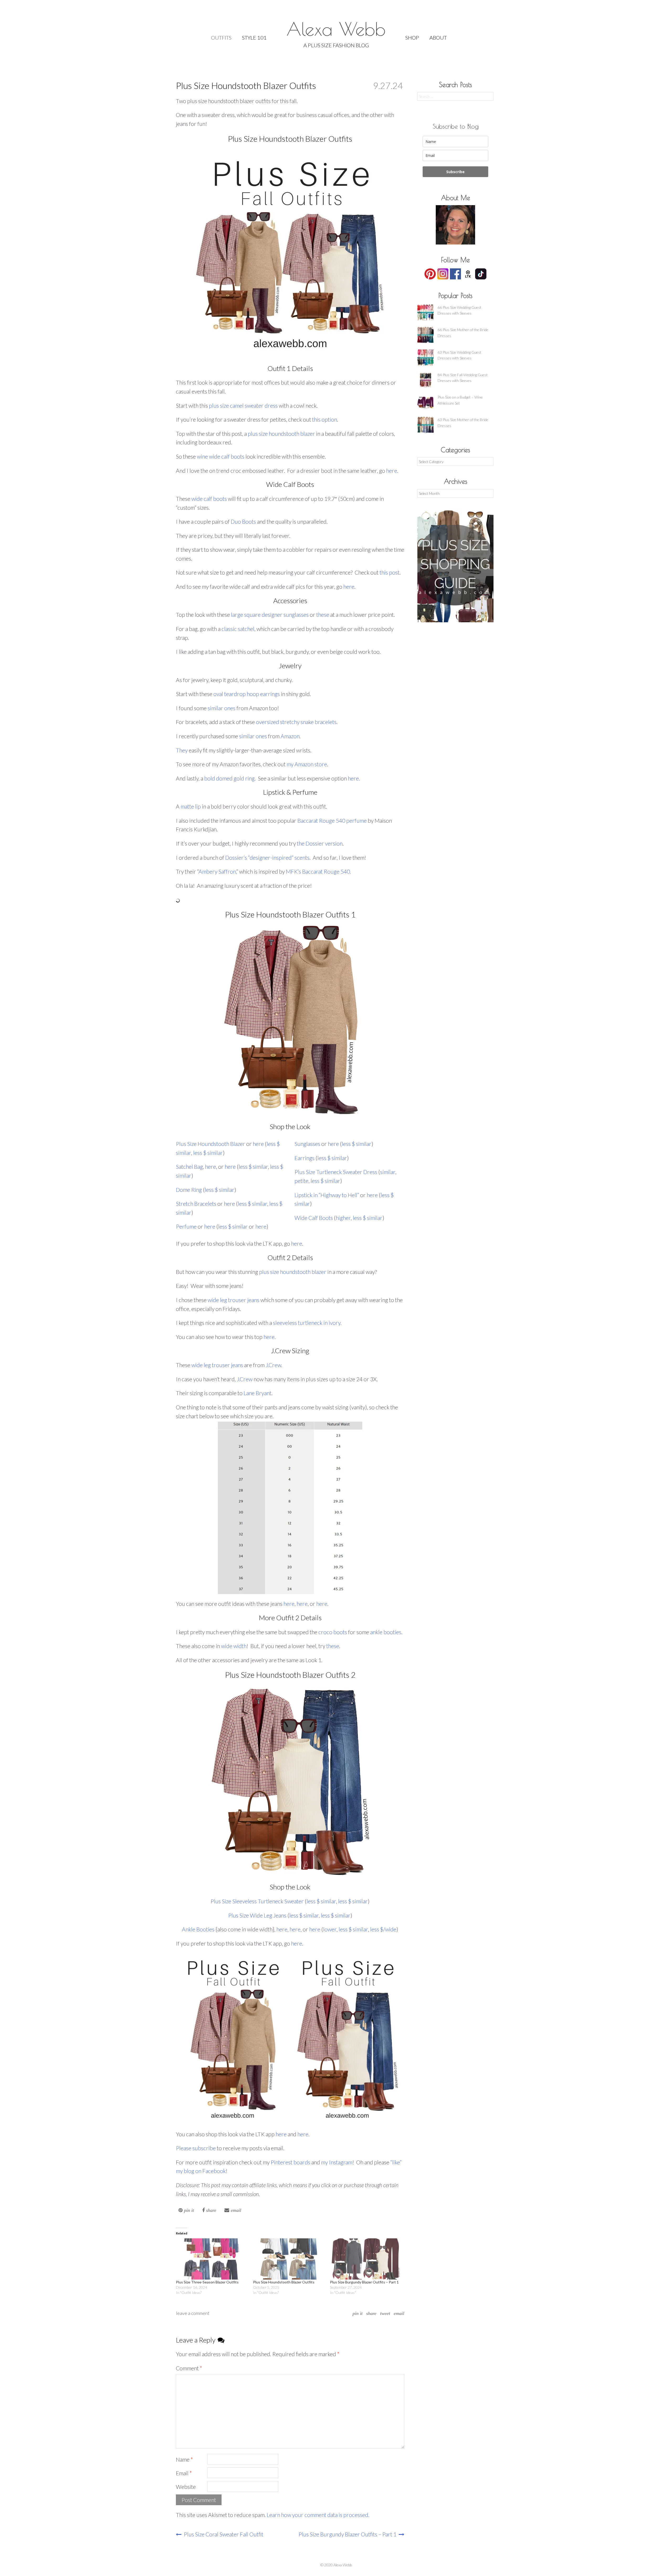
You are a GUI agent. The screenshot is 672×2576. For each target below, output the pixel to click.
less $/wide (383, 1929)
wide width (234, 1646)
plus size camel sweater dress (243, 405)
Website (186, 2487)
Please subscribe (196, 2148)
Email (399, 2313)
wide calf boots (209, 499)
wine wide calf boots (221, 456)
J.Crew (273, 1365)
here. (354, 778)
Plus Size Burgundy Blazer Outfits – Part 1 (364, 2282)
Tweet (385, 2313)
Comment (189, 2368)
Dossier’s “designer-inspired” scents (267, 857)
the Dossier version (320, 843)
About (438, 38)
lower (330, 1929)
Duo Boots (243, 521)
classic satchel (238, 629)
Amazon (290, 736)
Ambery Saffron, (217, 871)
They (182, 750)
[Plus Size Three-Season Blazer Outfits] (212, 2259)
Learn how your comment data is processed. (318, 2515)
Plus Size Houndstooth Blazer (211, 1144)
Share (371, 2313)
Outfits (221, 38)
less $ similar (208, 1153)
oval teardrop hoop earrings (247, 694)
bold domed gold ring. (230, 778)
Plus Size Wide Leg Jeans (257, 1915)
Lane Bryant (258, 1393)
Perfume (186, 1226)
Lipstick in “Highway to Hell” (327, 1195)
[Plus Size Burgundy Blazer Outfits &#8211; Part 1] (366, 2259)
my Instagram (337, 2162)
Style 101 (254, 38)
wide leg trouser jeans (233, 1300)
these (323, 615)
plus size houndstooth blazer (281, 434)
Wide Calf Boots (314, 1218)
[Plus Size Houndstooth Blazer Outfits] (289, 2259)
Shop (412, 38)
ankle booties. (386, 1632)
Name (184, 2459)
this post (390, 572)
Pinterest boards (290, 2162)
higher (343, 1218)
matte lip (191, 806)
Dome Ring (189, 1190)
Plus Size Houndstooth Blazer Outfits (284, 2282)
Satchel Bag (189, 1167)
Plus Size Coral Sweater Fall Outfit (223, 2534)
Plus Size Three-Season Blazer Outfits (207, 2282)
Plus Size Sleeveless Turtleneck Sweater (257, 1901)
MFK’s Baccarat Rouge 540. (318, 871)
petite (301, 1181)
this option (325, 419)
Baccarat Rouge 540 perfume (332, 820)
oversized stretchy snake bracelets (296, 722)
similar (388, 1172)
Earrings (304, 1158)
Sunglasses (307, 1144)
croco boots (333, 1632)
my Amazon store (307, 764)
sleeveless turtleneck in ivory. (307, 1323)
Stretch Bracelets (196, 1204)
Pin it (358, 2313)
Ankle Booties (198, 1929)
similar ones (222, 708)
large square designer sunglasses (270, 615)
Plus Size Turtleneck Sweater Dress (336, 1172)
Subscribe (455, 172)
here (392, 471)
